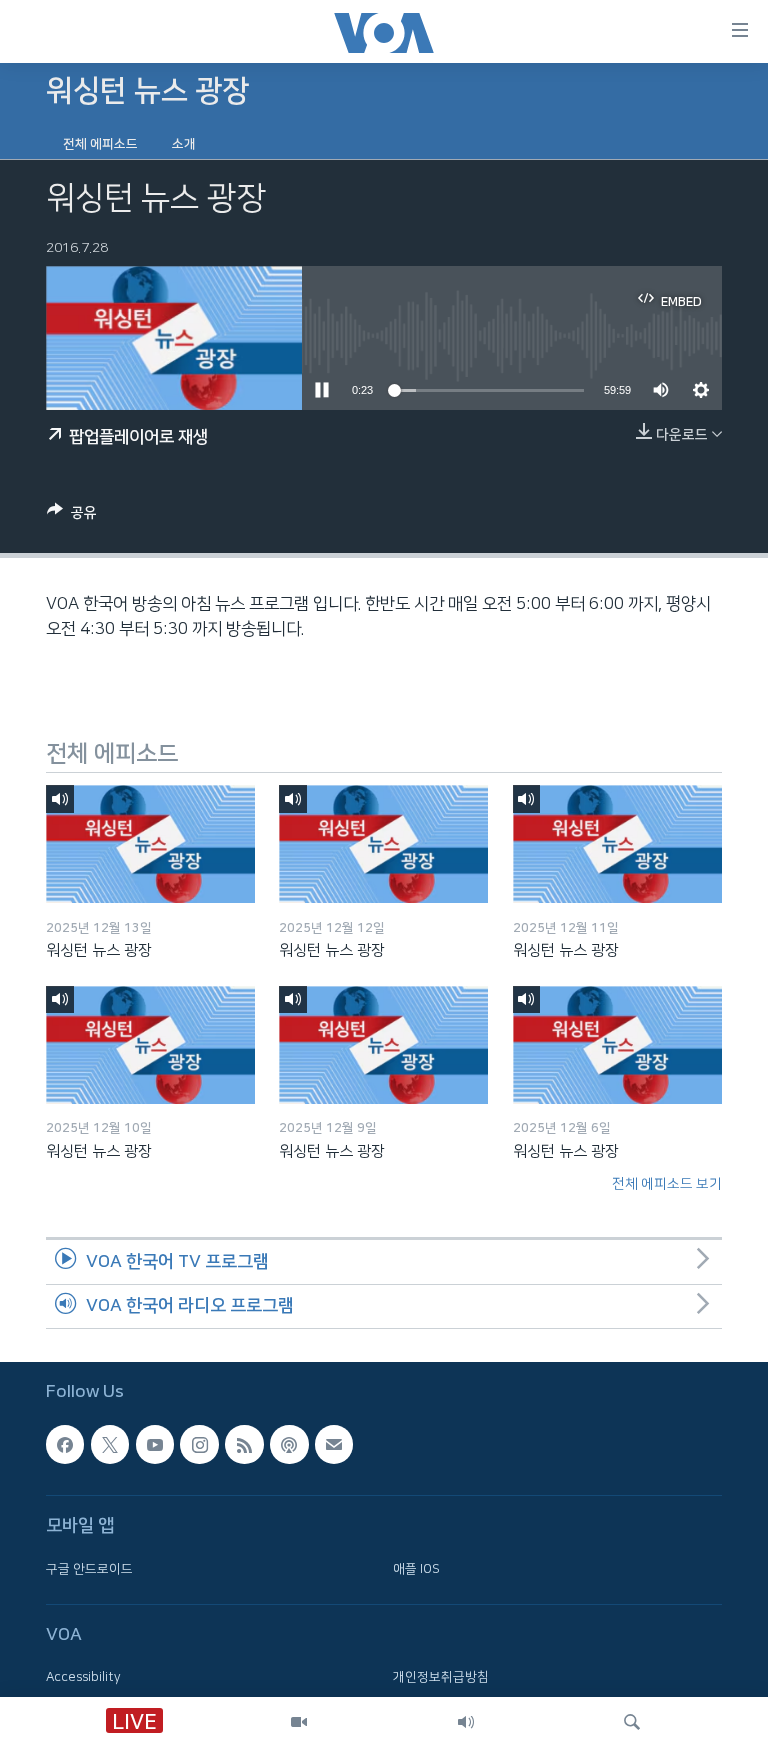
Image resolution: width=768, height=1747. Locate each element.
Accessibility (83, 1678)
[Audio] (466, 1722)
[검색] (632, 1722)
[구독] (334, 1445)
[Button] (72, 516)
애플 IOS (416, 1569)
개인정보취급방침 (441, 1678)
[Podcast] (289, 1445)
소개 (184, 144)
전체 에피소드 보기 (667, 1184)
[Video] (299, 1722)
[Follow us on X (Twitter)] (110, 1445)
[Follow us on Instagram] (199, 1445)
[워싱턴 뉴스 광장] (150, 844)
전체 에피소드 (100, 144)
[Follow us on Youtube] (155, 1445)
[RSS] (244, 1445)
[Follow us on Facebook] (65, 1445)
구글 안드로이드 (89, 1569)
